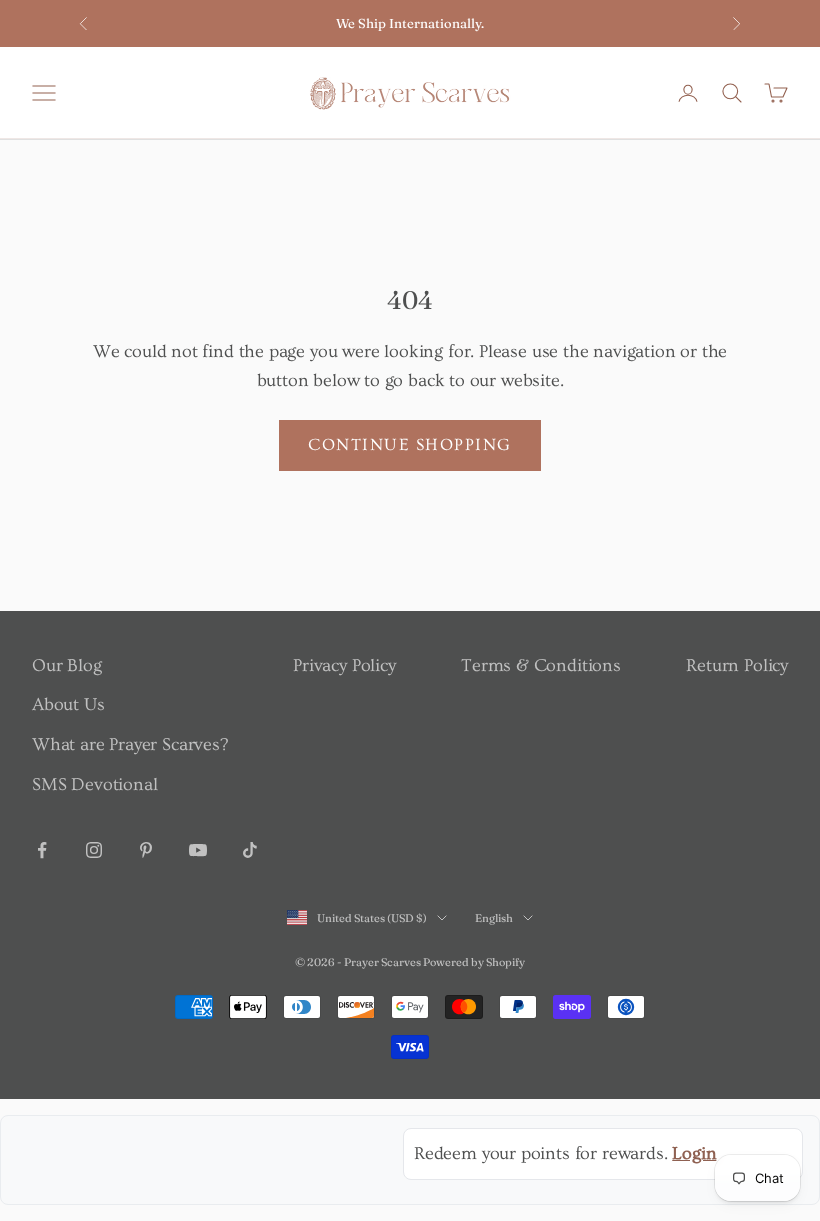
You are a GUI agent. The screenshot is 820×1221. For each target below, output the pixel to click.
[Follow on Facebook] (42, 850)
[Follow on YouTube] (198, 850)
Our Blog (67, 665)
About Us (68, 704)
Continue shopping (410, 444)
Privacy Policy (344, 665)
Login (694, 1153)
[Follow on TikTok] (250, 850)
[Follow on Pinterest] (146, 850)
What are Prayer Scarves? (130, 744)
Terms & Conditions (541, 665)
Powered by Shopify (474, 962)
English (494, 918)
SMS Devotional (94, 784)
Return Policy (737, 665)
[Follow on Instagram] (94, 850)
